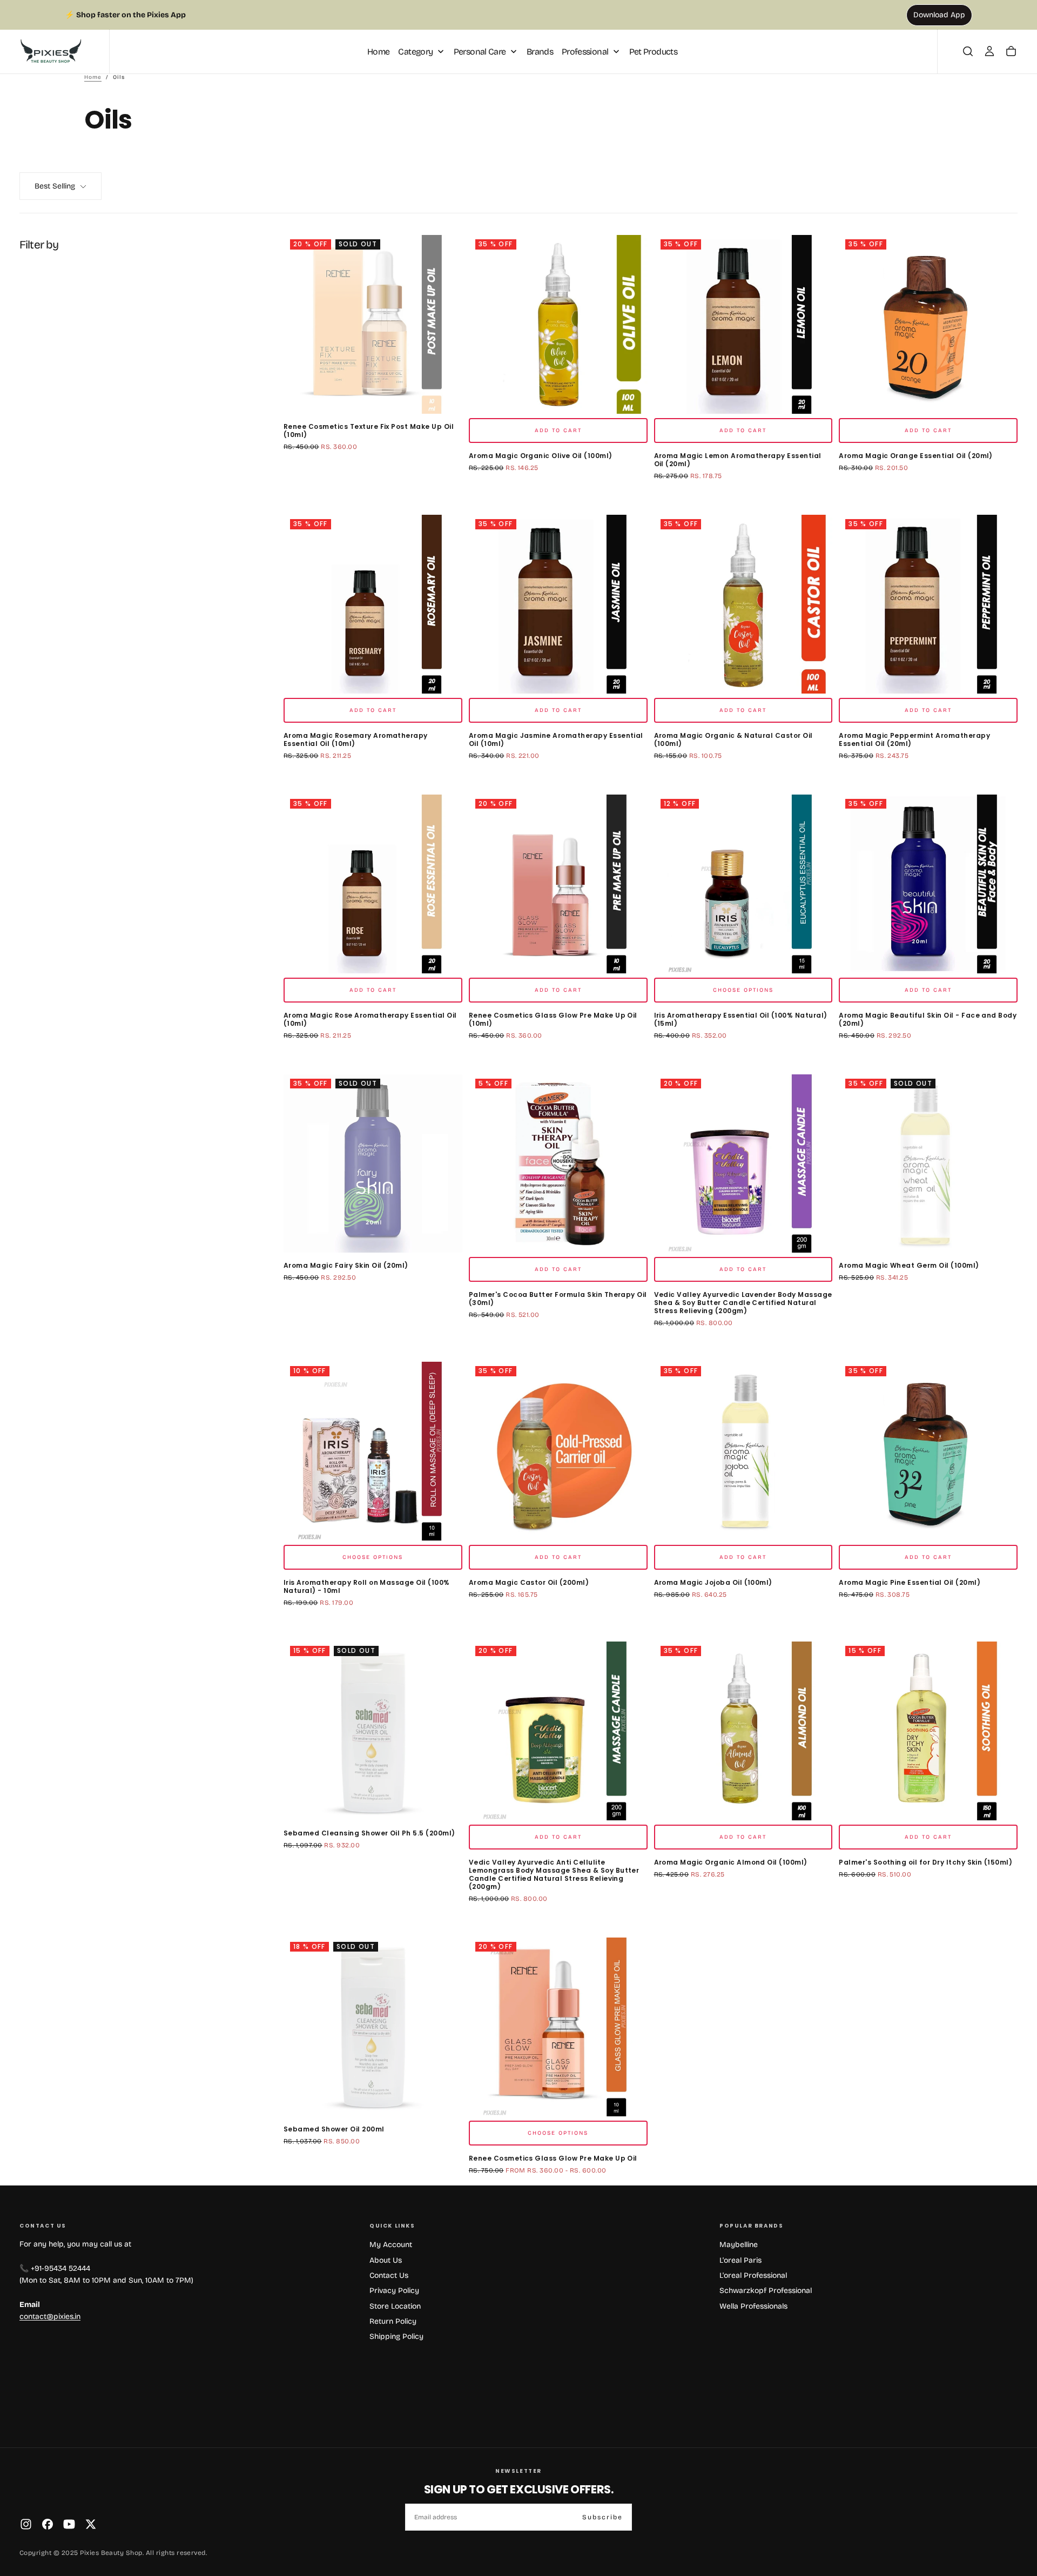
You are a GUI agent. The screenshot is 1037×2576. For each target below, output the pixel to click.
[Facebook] (48, 2524)
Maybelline (739, 2245)
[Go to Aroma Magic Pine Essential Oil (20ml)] (928, 1451)
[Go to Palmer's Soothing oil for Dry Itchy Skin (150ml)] (928, 1731)
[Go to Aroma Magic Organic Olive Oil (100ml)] (558, 324)
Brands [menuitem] (540, 51)
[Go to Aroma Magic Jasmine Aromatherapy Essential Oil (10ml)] (558, 604)
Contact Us (389, 2275)
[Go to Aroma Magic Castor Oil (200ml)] (558, 1451)
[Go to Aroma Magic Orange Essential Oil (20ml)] (928, 324)
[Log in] (989, 51)
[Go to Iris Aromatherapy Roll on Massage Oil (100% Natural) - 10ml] (373, 1451)
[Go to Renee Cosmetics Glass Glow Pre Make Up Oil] (558, 2027)
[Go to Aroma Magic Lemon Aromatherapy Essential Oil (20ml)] (743, 324)
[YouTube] (69, 2524)
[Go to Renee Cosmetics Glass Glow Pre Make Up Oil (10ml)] (558, 884)
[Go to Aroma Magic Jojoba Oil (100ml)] (743, 1451)
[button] (968, 51)
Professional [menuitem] (585, 51)
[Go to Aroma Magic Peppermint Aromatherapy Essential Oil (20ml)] (928, 604)
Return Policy (393, 2321)
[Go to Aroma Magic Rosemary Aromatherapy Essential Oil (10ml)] (373, 604)
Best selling (55, 186)
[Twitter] (91, 2524)
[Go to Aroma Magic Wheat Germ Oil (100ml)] (928, 1164)
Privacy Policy (394, 2291)
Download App (939, 15)
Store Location (395, 2306)
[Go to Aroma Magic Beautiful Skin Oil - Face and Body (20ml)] (928, 884)
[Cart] (1011, 51)
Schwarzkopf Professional (766, 2291)
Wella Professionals (753, 2306)
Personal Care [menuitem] (480, 51)
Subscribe (602, 2517)
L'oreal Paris (740, 2260)
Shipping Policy (396, 2336)
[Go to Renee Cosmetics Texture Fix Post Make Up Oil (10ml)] (373, 324)
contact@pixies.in (50, 2316)
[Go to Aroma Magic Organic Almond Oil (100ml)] (743, 1731)
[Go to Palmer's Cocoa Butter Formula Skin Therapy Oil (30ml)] (558, 1164)
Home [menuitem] (378, 51)
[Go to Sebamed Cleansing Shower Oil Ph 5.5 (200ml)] (373, 1731)
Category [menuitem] (415, 51)
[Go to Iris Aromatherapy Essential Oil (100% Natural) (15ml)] (743, 884)
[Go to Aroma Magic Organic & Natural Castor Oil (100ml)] (743, 604)
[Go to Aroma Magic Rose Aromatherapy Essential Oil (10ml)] (373, 884)
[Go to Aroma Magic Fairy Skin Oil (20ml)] (373, 1164)
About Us (386, 2260)
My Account (391, 2245)
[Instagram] (26, 2524)
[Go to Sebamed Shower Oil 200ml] (373, 2027)
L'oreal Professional (753, 2275)
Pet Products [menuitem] (653, 51)
